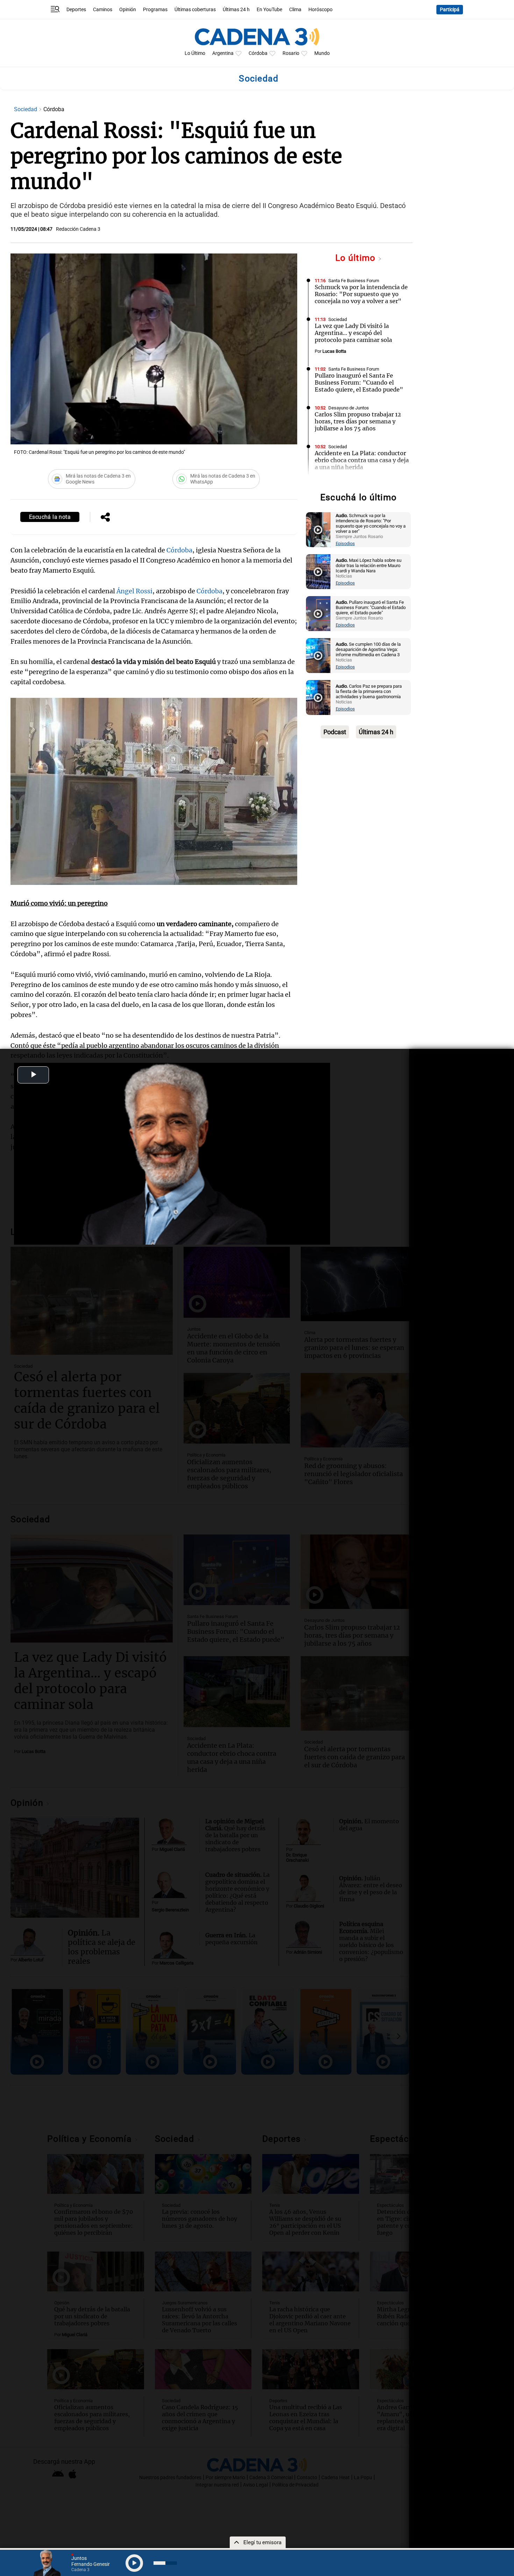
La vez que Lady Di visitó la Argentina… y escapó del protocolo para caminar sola (353, 333)
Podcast (335, 732)
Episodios (345, 543)
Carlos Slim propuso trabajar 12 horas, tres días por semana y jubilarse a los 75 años (358, 421)
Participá (450, 10)
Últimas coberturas (195, 10)
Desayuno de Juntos (349, 408)
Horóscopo (320, 10)
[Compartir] (105, 518)
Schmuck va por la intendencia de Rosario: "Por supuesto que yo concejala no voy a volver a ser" (361, 294)
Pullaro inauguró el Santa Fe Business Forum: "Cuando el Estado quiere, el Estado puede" (359, 382)
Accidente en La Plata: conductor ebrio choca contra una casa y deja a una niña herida (362, 460)
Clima (295, 10)
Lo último (357, 258)
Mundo (322, 53)
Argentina (223, 53)
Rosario (291, 53)
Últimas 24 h (236, 10)
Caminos (103, 10)
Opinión (128, 10)
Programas (155, 10)
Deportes (76, 10)
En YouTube (269, 10)
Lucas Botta (334, 351)
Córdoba (258, 53)
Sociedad (26, 109)
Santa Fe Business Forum (354, 281)
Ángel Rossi (134, 591)
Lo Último (195, 53)
